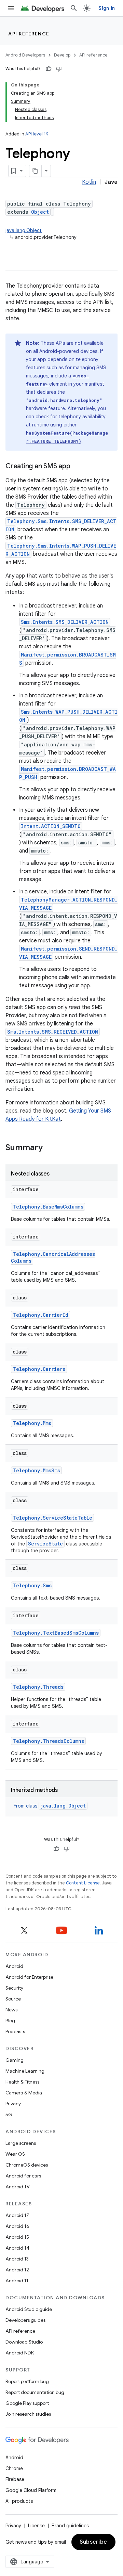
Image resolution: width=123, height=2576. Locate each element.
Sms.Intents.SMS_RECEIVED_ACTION (53, 1032)
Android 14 (17, 2248)
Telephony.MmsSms (36, 1470)
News (11, 2010)
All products (19, 2501)
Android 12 (17, 2270)
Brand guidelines (70, 2526)
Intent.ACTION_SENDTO (51, 826)
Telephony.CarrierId (40, 1315)
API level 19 (37, 134)
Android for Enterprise (29, 1977)
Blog (10, 2021)
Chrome (14, 2468)
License (36, 2526)
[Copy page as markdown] (36, 171)
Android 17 (17, 2215)
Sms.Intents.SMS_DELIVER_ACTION (65, 622)
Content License (83, 1883)
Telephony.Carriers (39, 1369)
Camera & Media (24, 2093)
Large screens (21, 2143)
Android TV (18, 2187)
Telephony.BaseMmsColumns (48, 1207)
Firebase (15, 2479)
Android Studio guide (29, 2309)
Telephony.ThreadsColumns (48, 1741)
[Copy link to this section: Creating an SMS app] (77, 467)
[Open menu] (11, 8)
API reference (29, 34)
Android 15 (17, 2237)
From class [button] (50, 1806)
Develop (62, 55)
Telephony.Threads (38, 1687)
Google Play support (27, 2403)
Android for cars (23, 2176)
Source (13, 1999)
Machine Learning (25, 2071)
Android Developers (25, 55)
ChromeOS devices (27, 2165)
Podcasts (15, 2031)
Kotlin (89, 182)
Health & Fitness (22, 2082)
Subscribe (93, 2542)
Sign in (107, 8)
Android (14, 1966)
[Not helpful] (59, 69)
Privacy (13, 2104)
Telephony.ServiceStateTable (52, 1518)
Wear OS (15, 2154)
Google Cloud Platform (31, 2490)
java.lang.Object (24, 230)
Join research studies (28, 2414)
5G (9, 2115)
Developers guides (25, 2320)
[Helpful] (49, 69)
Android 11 (17, 2281)
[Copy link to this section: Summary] (50, 1148)
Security (14, 1988)
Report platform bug (27, 2381)
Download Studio (24, 2342)
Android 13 (17, 2259)
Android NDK (20, 2353)
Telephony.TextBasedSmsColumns (56, 1633)
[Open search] (74, 8)
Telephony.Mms (32, 1423)
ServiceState (45, 1544)
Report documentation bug (35, 2392)
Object (40, 212)
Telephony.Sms (32, 1585)
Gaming (15, 2060)
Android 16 (17, 2226)
